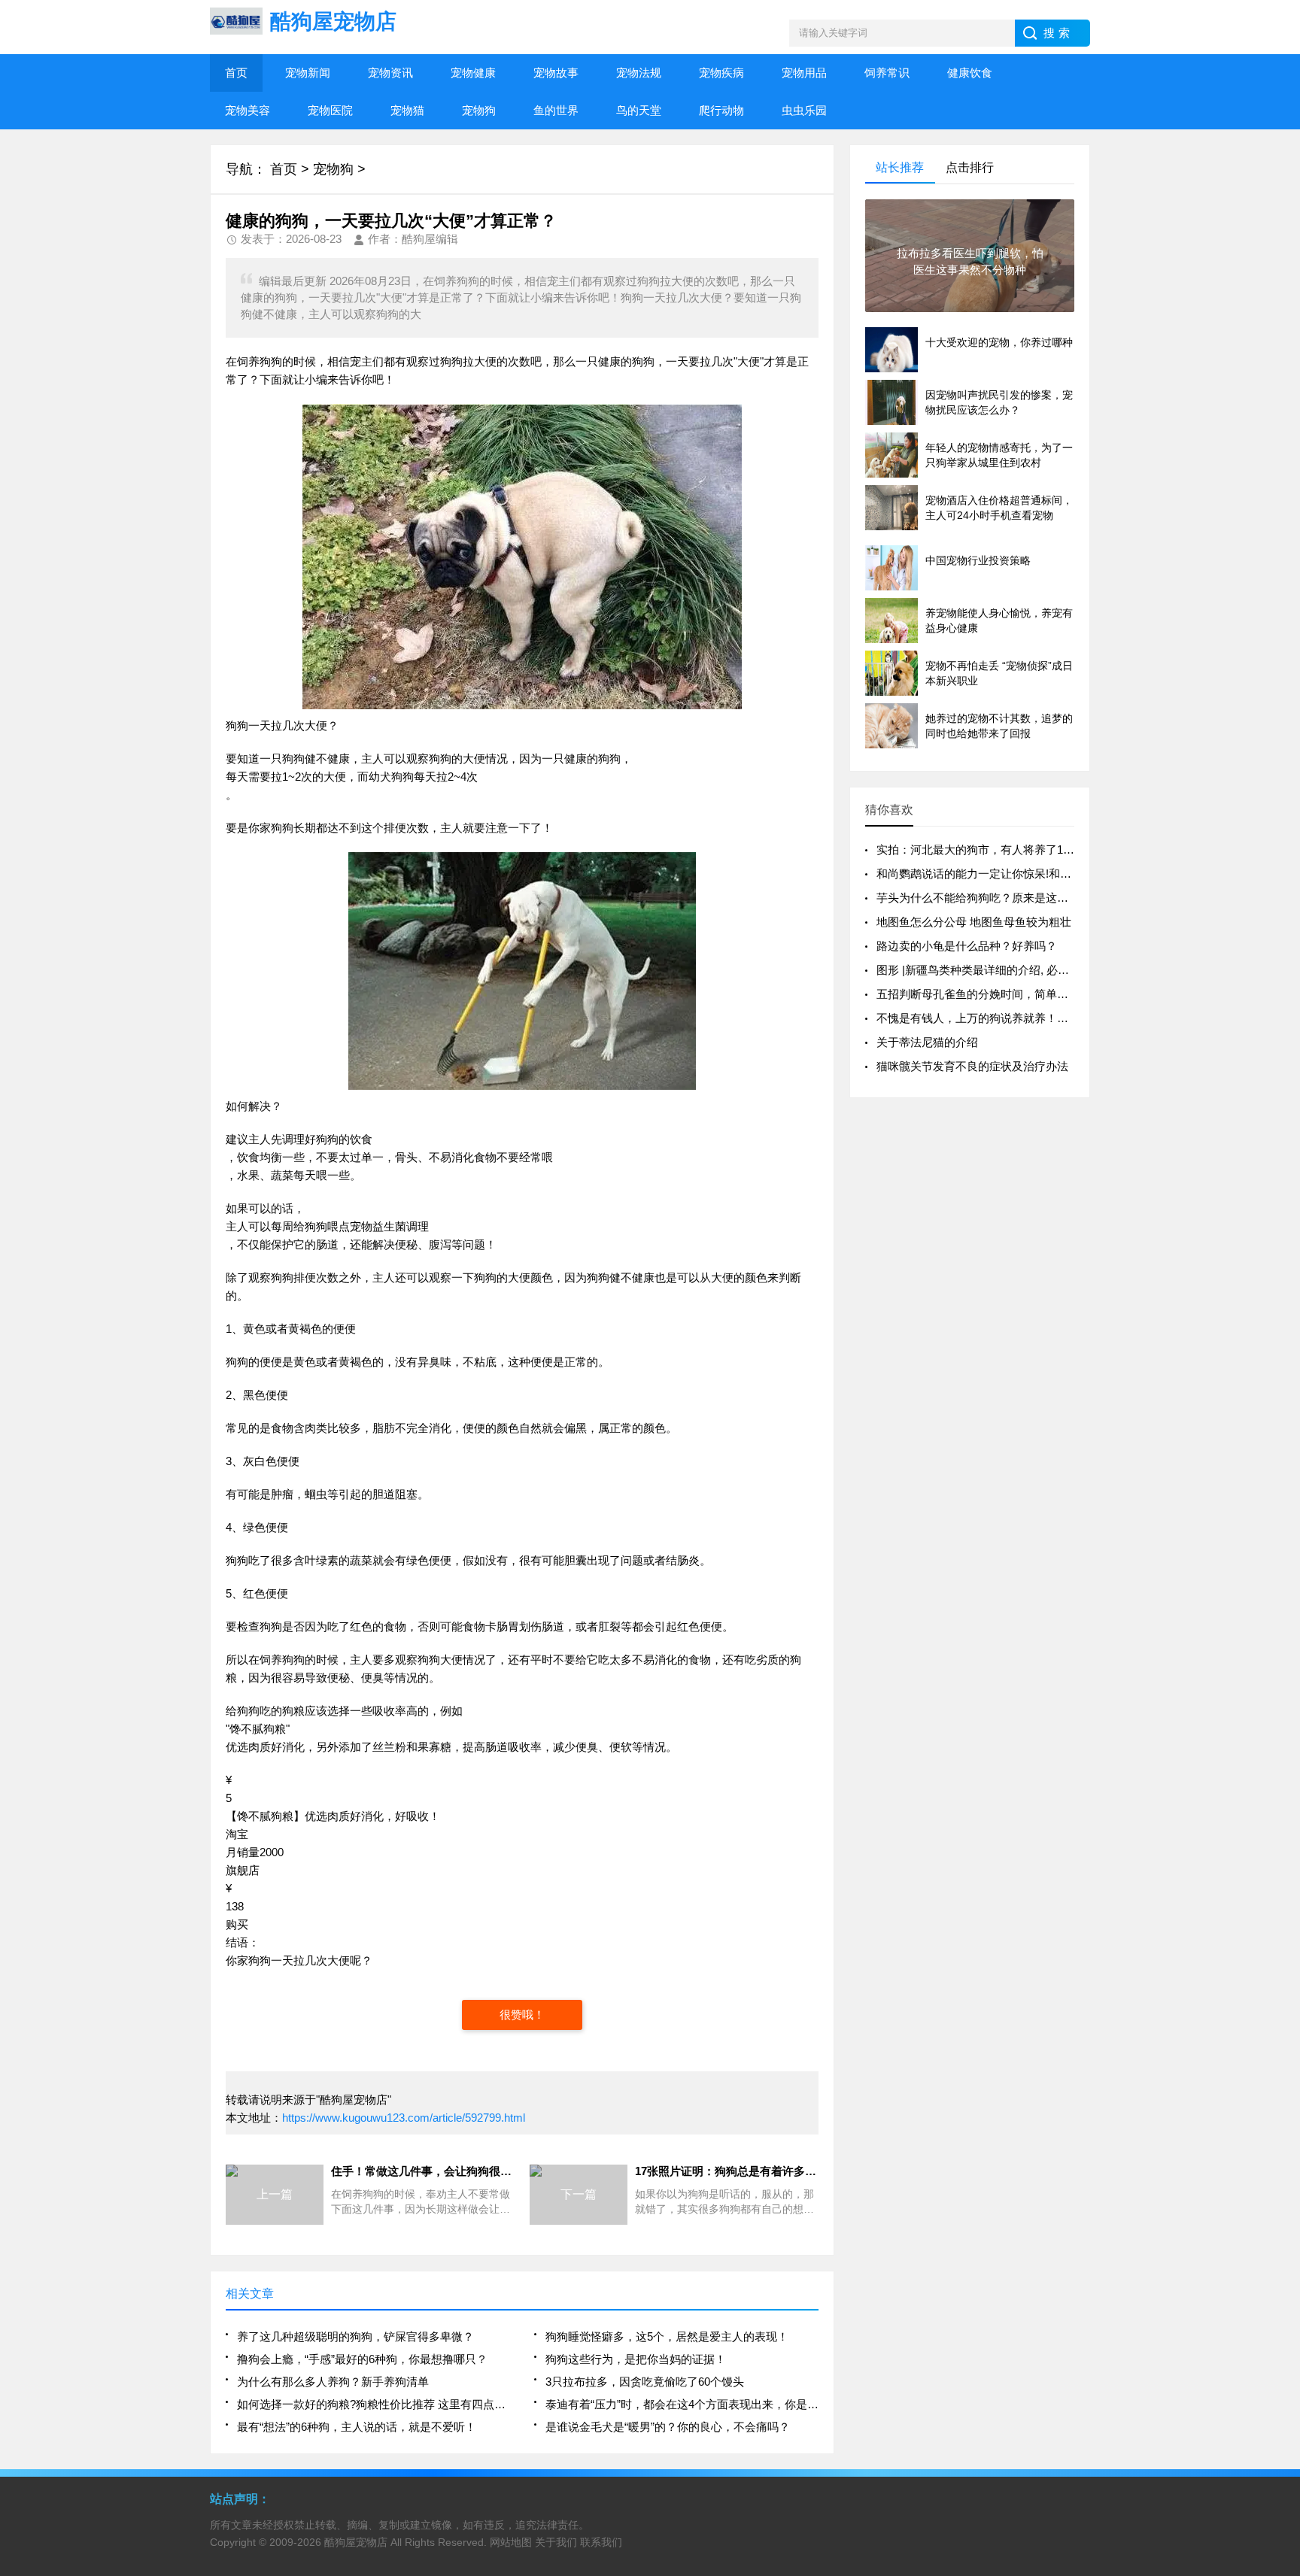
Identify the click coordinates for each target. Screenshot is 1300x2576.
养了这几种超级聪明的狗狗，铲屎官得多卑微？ (355, 2336)
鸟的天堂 (639, 110)
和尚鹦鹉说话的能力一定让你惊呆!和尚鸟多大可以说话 (1013, 874)
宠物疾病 (721, 73)
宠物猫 (407, 110)
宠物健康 (473, 73)
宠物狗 (479, 110)
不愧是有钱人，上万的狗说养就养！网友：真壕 (995, 1018)
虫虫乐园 (804, 110)
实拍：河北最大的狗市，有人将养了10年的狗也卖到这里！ (1024, 850)
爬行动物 (721, 110)
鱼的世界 (556, 110)
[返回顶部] (1284, 2303)
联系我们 (601, 2542)
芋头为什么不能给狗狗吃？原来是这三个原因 (989, 898)
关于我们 (556, 2542)
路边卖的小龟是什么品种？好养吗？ (967, 946)
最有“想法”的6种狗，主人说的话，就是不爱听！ (357, 2427)
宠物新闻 (308, 73)
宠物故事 (556, 73)
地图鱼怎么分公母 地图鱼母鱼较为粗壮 (974, 922)
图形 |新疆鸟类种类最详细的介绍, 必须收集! (986, 970)
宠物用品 (804, 73)
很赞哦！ (522, 2015)
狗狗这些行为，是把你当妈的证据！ (636, 2359)
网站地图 (511, 2542)
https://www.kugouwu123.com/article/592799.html (404, 2118)
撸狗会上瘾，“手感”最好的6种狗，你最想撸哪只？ (362, 2359)
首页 (236, 73)
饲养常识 (887, 73)
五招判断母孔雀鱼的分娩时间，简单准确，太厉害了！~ (1015, 994)
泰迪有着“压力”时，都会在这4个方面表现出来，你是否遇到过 (682, 2404)
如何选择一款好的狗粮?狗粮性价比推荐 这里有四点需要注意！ (374, 2404)
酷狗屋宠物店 (356, 2542)
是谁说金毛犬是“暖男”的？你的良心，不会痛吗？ (668, 2427)
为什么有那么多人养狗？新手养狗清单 (333, 2382)
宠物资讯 (390, 73)
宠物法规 (639, 73)
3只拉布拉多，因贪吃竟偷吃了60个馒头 (645, 2382)
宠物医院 (330, 110)
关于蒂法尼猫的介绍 (927, 1042)
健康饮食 (970, 73)
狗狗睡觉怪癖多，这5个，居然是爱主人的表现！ (667, 2336)
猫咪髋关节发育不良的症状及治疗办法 (972, 1066)
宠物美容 (248, 110)
